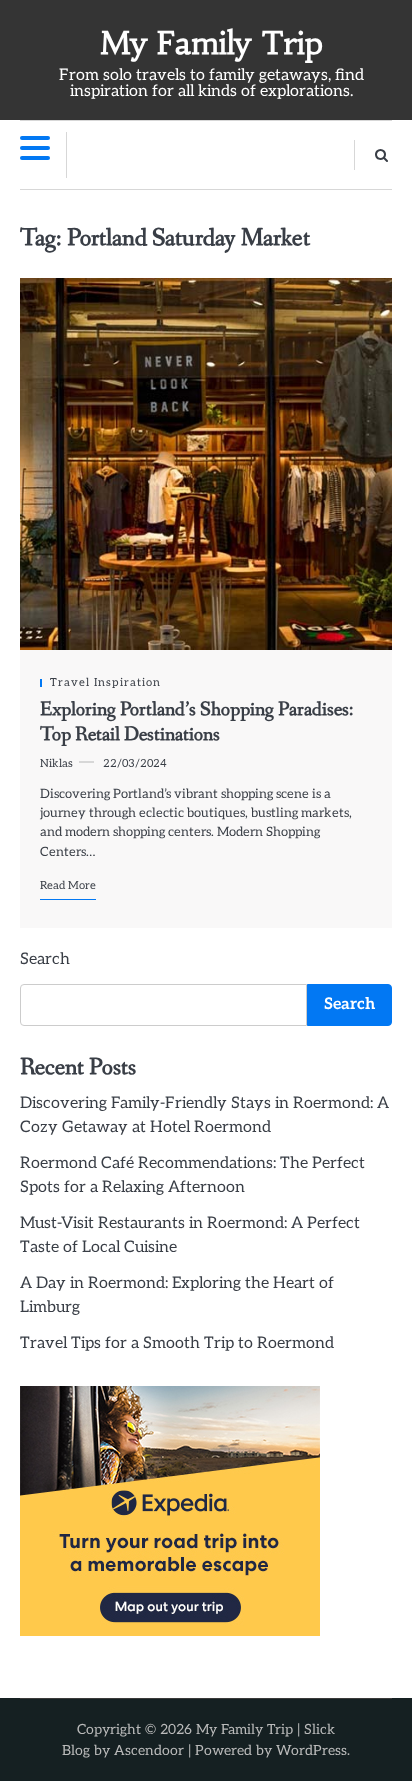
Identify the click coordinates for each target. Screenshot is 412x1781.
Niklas (56, 763)
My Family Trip (211, 43)
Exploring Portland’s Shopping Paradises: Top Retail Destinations (196, 722)
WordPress (311, 1750)
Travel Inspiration (105, 682)
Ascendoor (149, 1750)
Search (45, 959)
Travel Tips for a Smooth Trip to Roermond (177, 1343)
